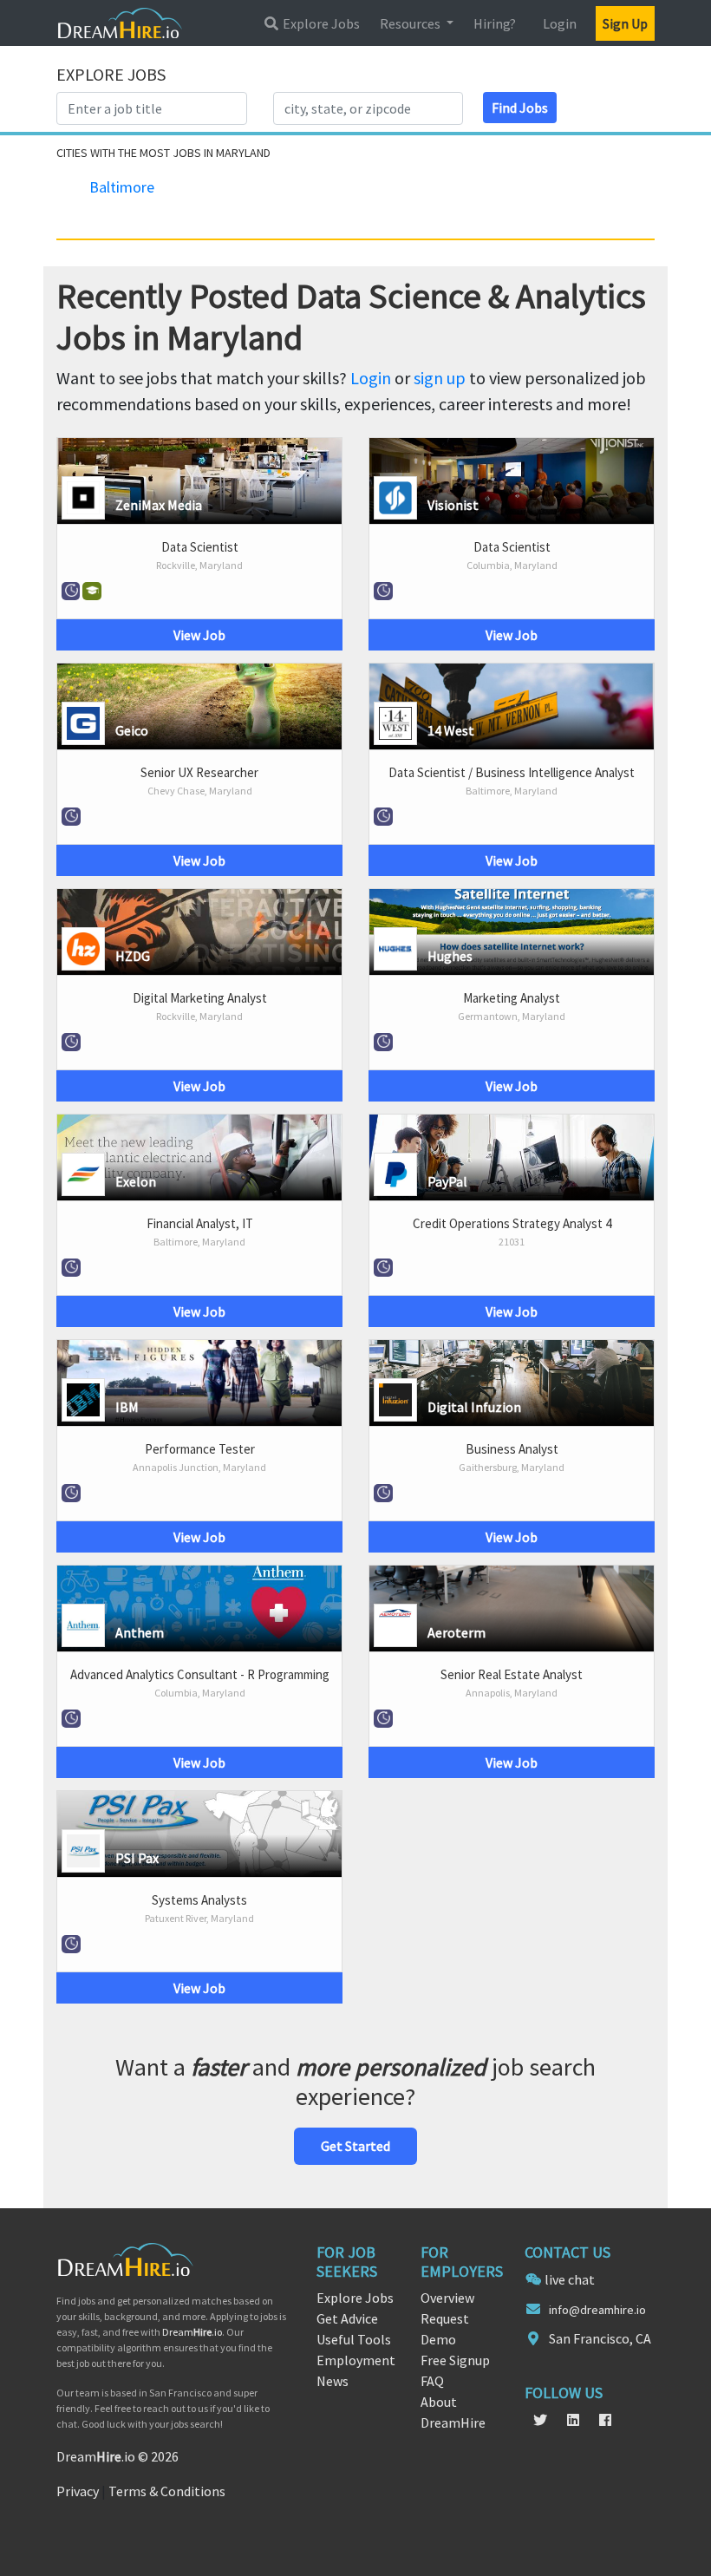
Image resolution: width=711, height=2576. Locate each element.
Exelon (136, 1181)
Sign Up (625, 23)
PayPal (447, 1181)
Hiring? (495, 23)
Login (560, 23)
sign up (440, 378)
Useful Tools (354, 2339)
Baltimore (122, 187)
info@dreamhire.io (597, 2310)
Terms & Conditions (167, 2491)
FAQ (432, 2381)
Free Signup (455, 2360)
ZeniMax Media (159, 505)
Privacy (78, 2491)
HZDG (133, 956)
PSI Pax (137, 1858)
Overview (447, 2298)
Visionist (453, 505)
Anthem (140, 1632)
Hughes (450, 956)
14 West (451, 730)
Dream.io (192, 2332)
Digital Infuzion (474, 1407)
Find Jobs (520, 108)
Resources (411, 23)
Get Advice (347, 2318)
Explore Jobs (320, 23)
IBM (127, 1407)
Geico (132, 730)
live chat (570, 2279)
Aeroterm (457, 1632)
